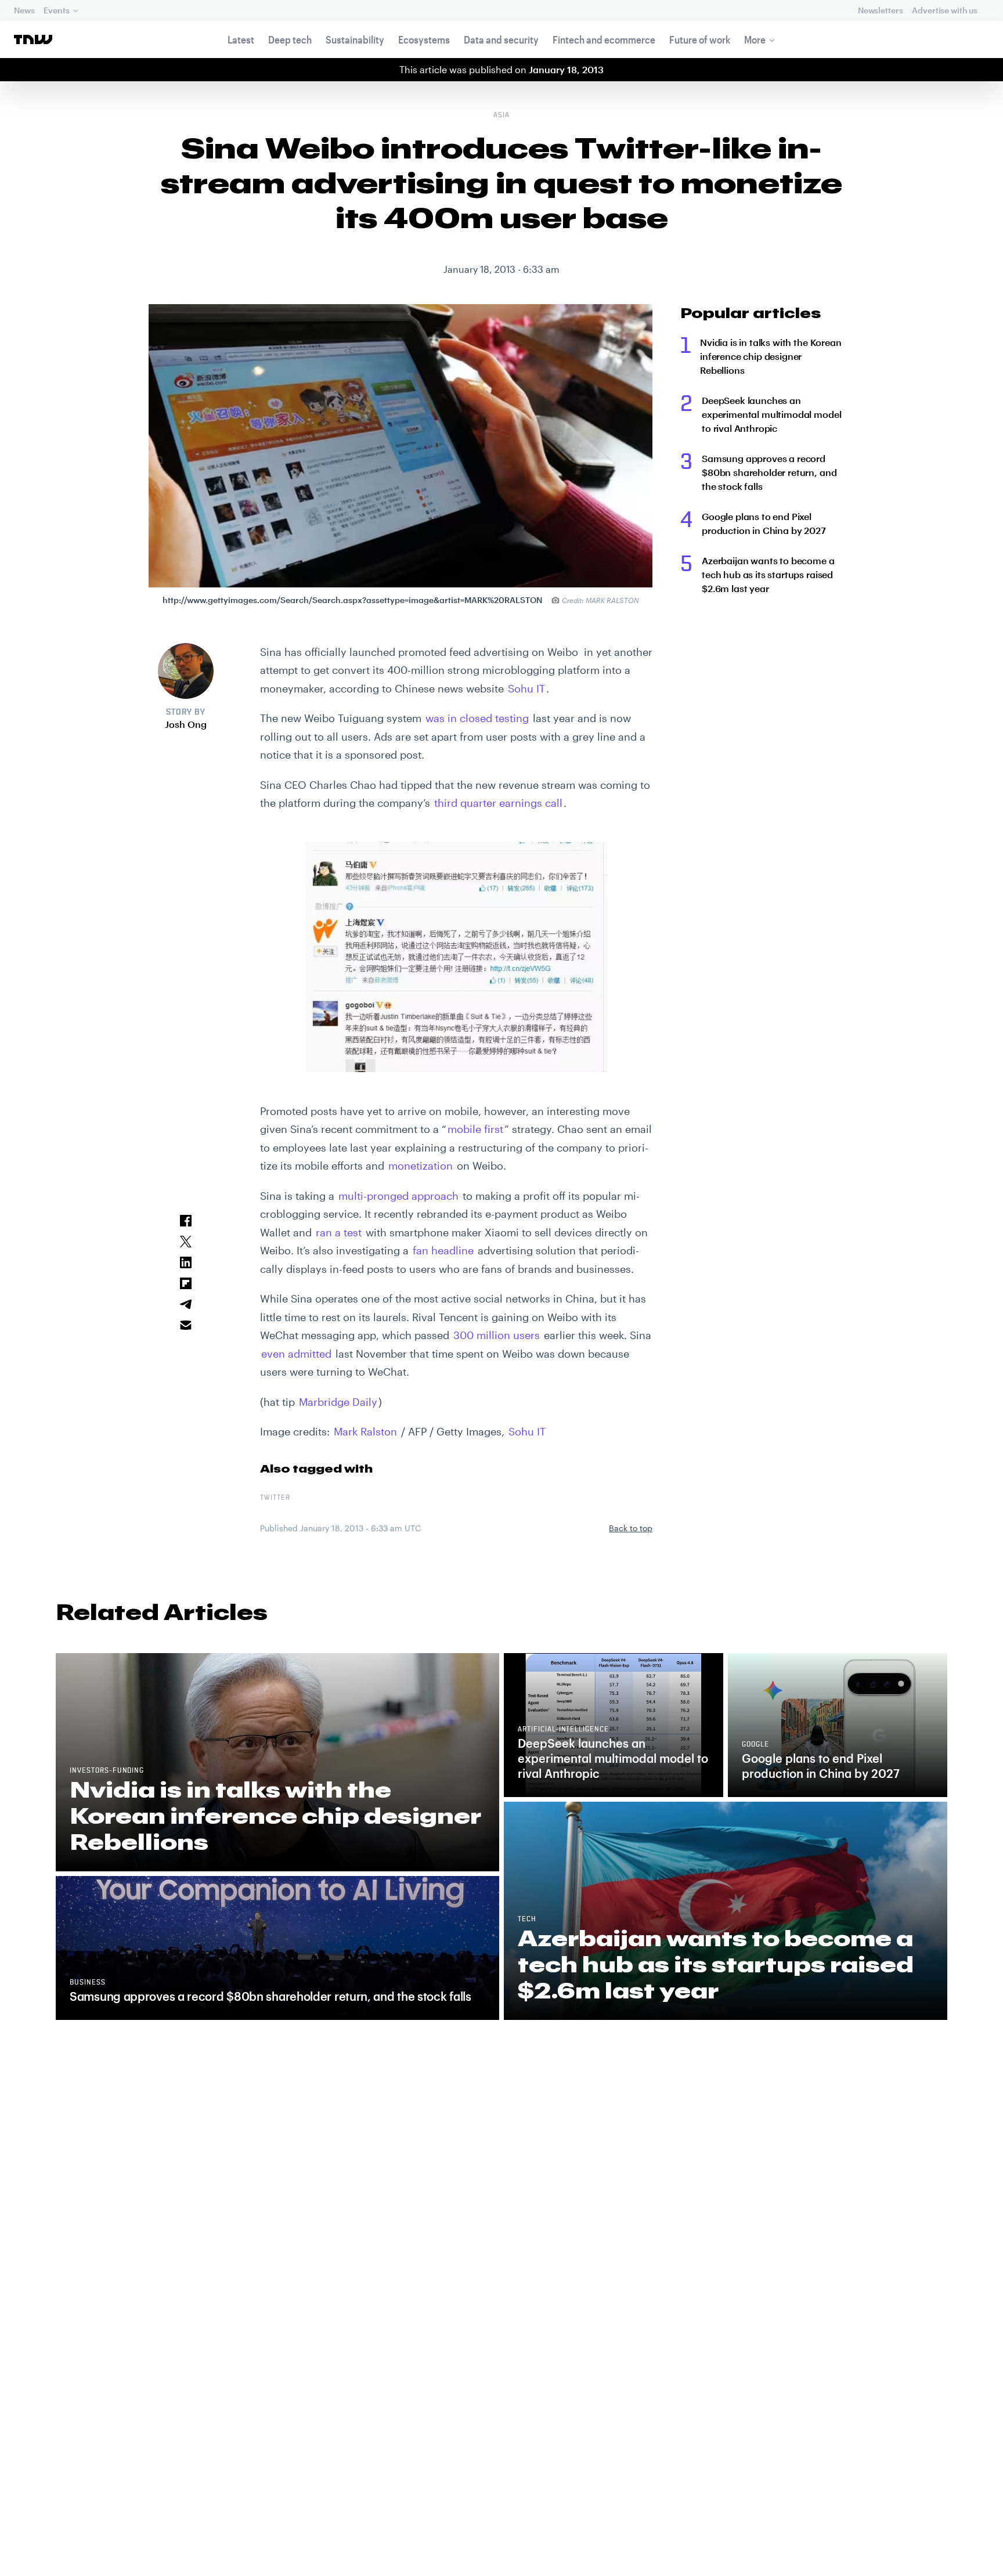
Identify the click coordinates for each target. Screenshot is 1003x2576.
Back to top (631, 1528)
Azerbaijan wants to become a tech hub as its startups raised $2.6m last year (768, 574)
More (755, 39)
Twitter (275, 1498)
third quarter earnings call (498, 803)
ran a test (339, 1232)
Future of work (700, 39)
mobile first (475, 1129)
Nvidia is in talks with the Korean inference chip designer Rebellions (771, 356)
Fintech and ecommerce (604, 39)
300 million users (497, 1335)
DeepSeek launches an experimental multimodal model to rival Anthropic (771, 414)
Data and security (501, 39)
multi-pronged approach (398, 1196)
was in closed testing (477, 718)
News (24, 10)
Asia (501, 116)
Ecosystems (424, 39)
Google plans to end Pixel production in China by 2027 (764, 523)
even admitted (296, 1354)
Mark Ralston (365, 1431)
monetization (421, 1166)
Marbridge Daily (338, 1402)
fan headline (443, 1250)
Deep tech (290, 39)
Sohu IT (526, 688)
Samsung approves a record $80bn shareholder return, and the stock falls (769, 472)
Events (56, 10)
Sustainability (355, 39)
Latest (241, 39)
